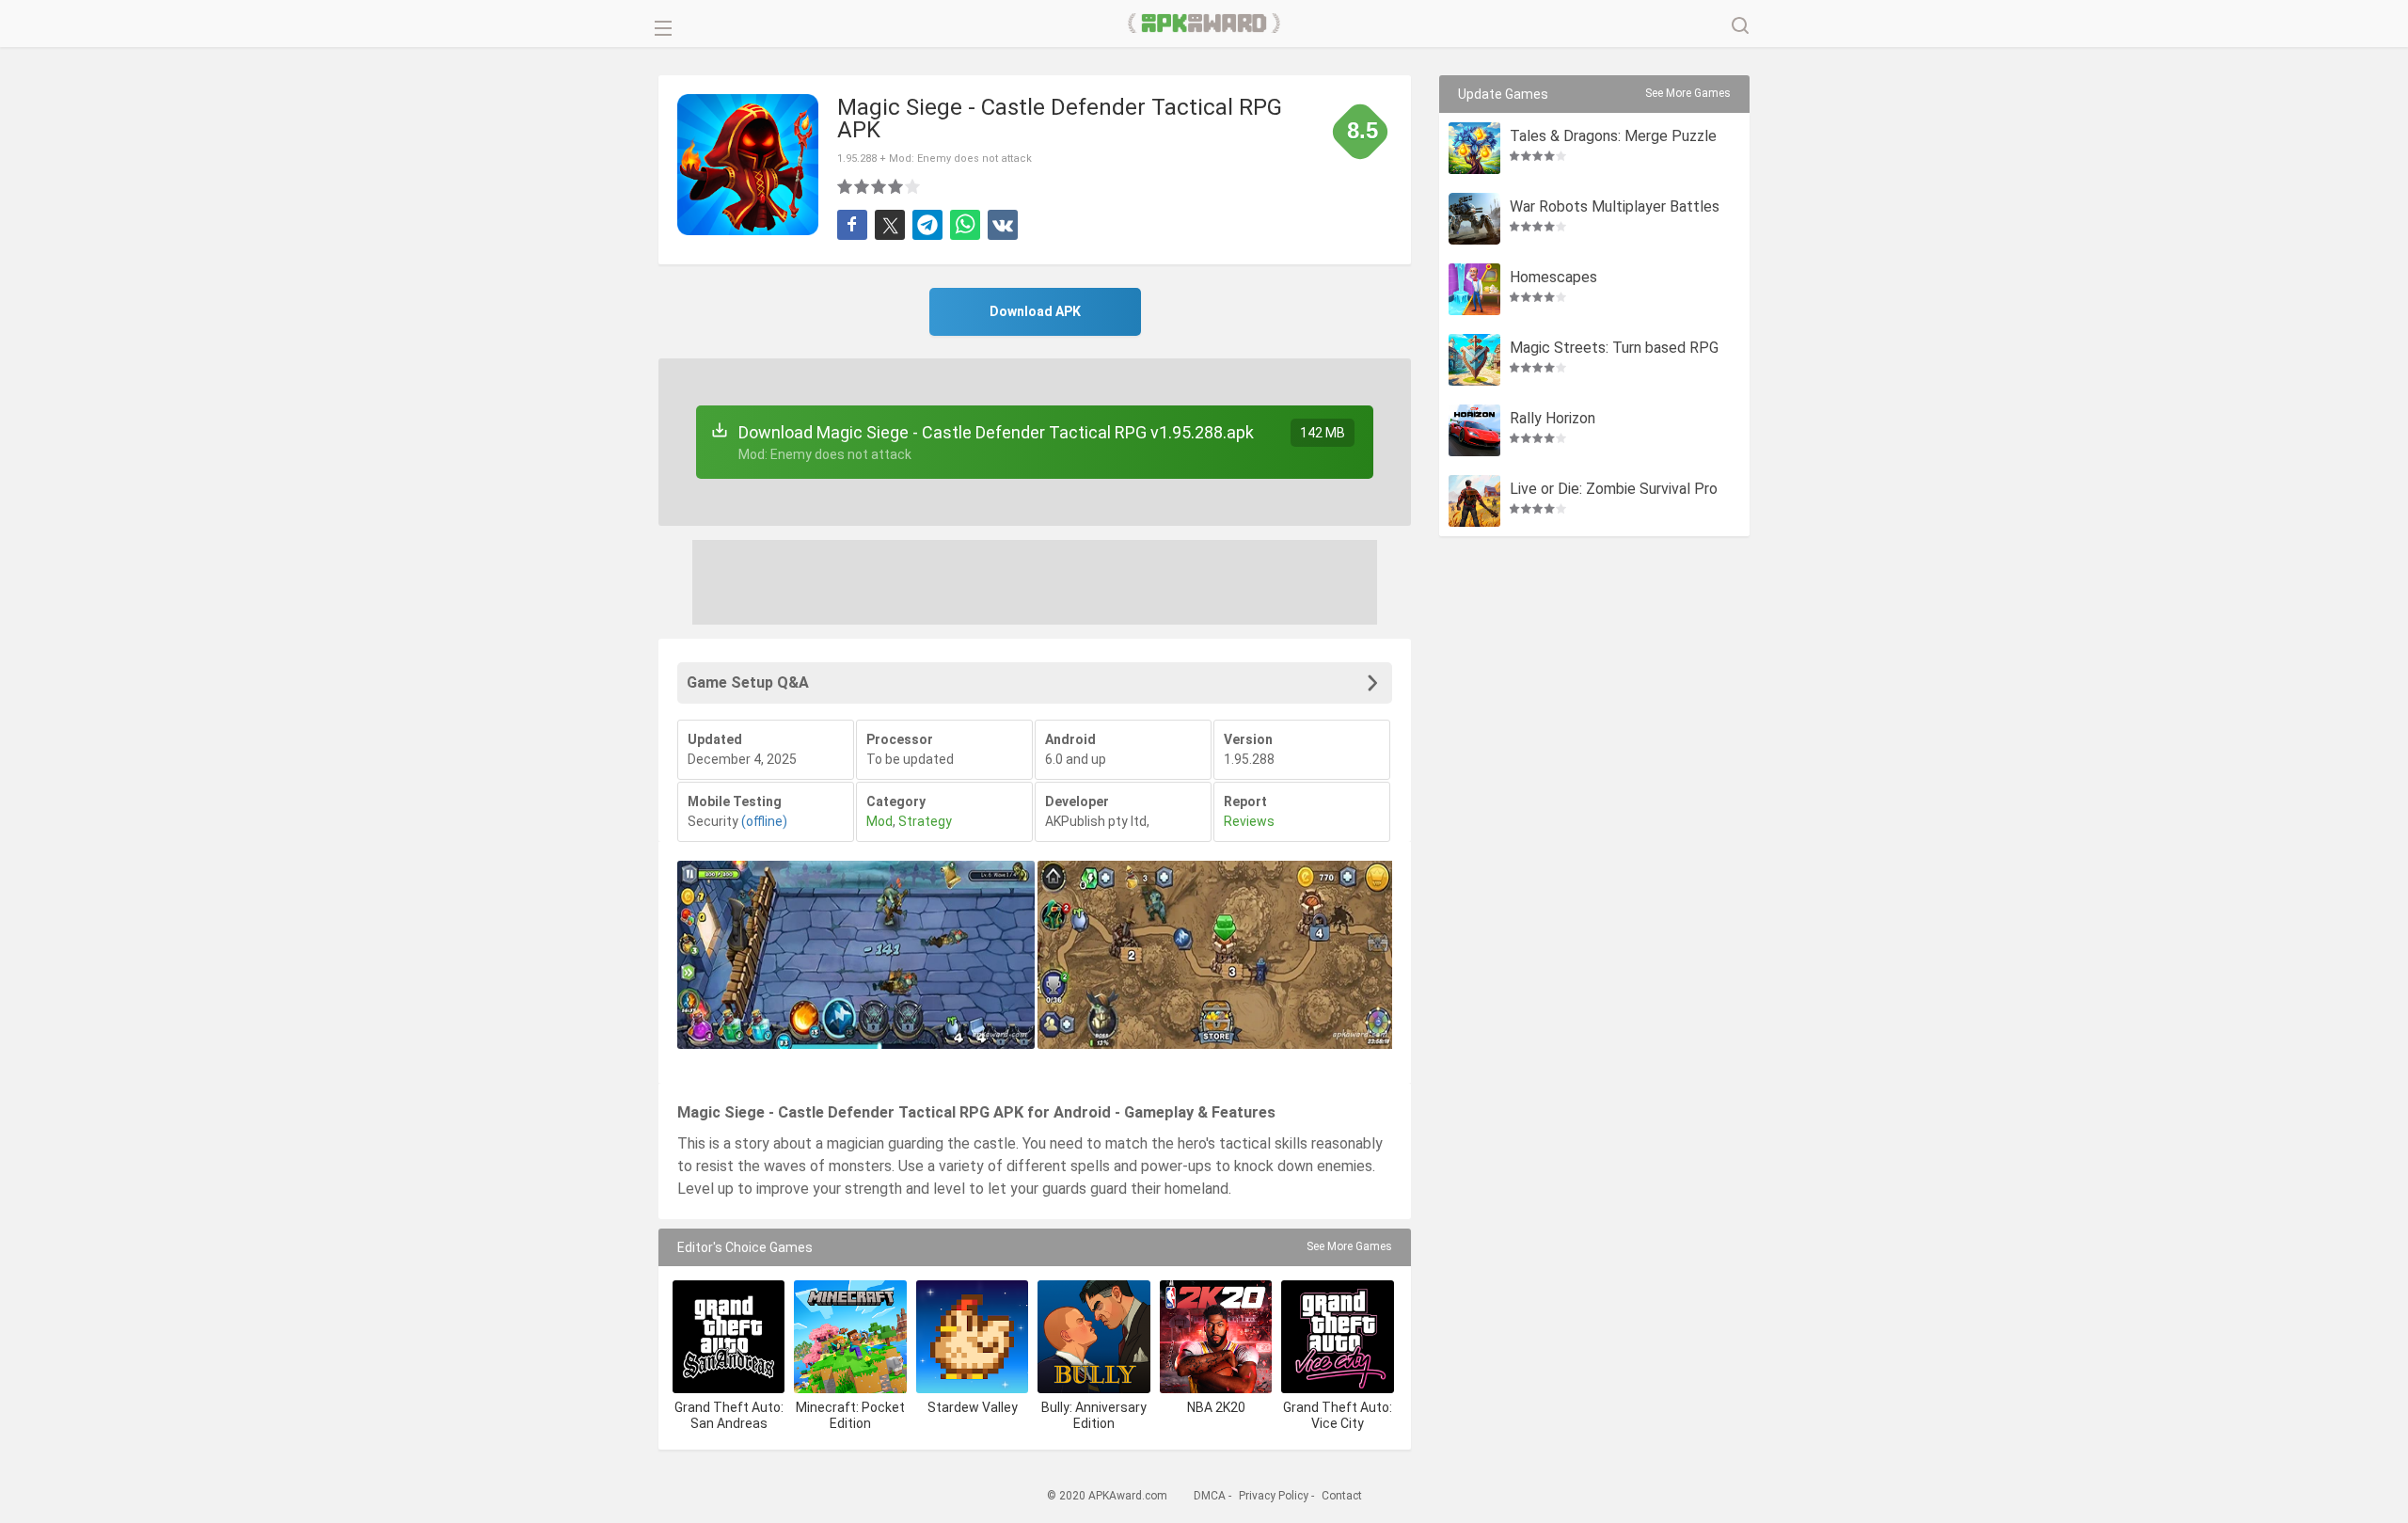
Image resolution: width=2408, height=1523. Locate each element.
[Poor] (846, 186)
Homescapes (1553, 278)
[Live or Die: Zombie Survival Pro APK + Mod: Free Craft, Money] (1474, 501)
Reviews (1249, 821)
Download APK (1035, 311)
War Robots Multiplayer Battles (1615, 207)
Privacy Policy (1274, 1496)
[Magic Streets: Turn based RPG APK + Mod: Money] (1474, 360)
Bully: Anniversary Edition (1094, 1415)
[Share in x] (890, 225)
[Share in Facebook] (852, 225)
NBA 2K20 (1216, 1407)
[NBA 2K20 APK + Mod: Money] (1216, 1336)
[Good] (879, 186)
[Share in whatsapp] (965, 225)
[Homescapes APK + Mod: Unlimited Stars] (1474, 289)
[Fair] (863, 186)
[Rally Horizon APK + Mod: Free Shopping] (1474, 430)
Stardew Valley (973, 1407)
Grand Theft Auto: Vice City (1338, 1415)
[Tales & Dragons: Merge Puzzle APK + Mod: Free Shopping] (1474, 148)
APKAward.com (1204, 24)
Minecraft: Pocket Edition (850, 1415)
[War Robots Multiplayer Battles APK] (1474, 219)
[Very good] (896, 186)
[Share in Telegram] (927, 225)
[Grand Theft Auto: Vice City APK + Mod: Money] (1337, 1336)
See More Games (1349, 1246)
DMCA (1210, 1496)
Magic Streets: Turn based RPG (1614, 349)
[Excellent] (913, 186)
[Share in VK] (1003, 225)
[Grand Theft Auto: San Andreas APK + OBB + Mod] (729, 1336)
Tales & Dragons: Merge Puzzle (1613, 137)
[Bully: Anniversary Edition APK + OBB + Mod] (1093, 1336)
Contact (1342, 1496)
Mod (879, 821)
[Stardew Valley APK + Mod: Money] (972, 1336)
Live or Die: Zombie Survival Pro (1614, 490)
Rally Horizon (1553, 419)
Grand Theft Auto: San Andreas (729, 1415)
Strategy (925, 821)
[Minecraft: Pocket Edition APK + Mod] (850, 1336)
